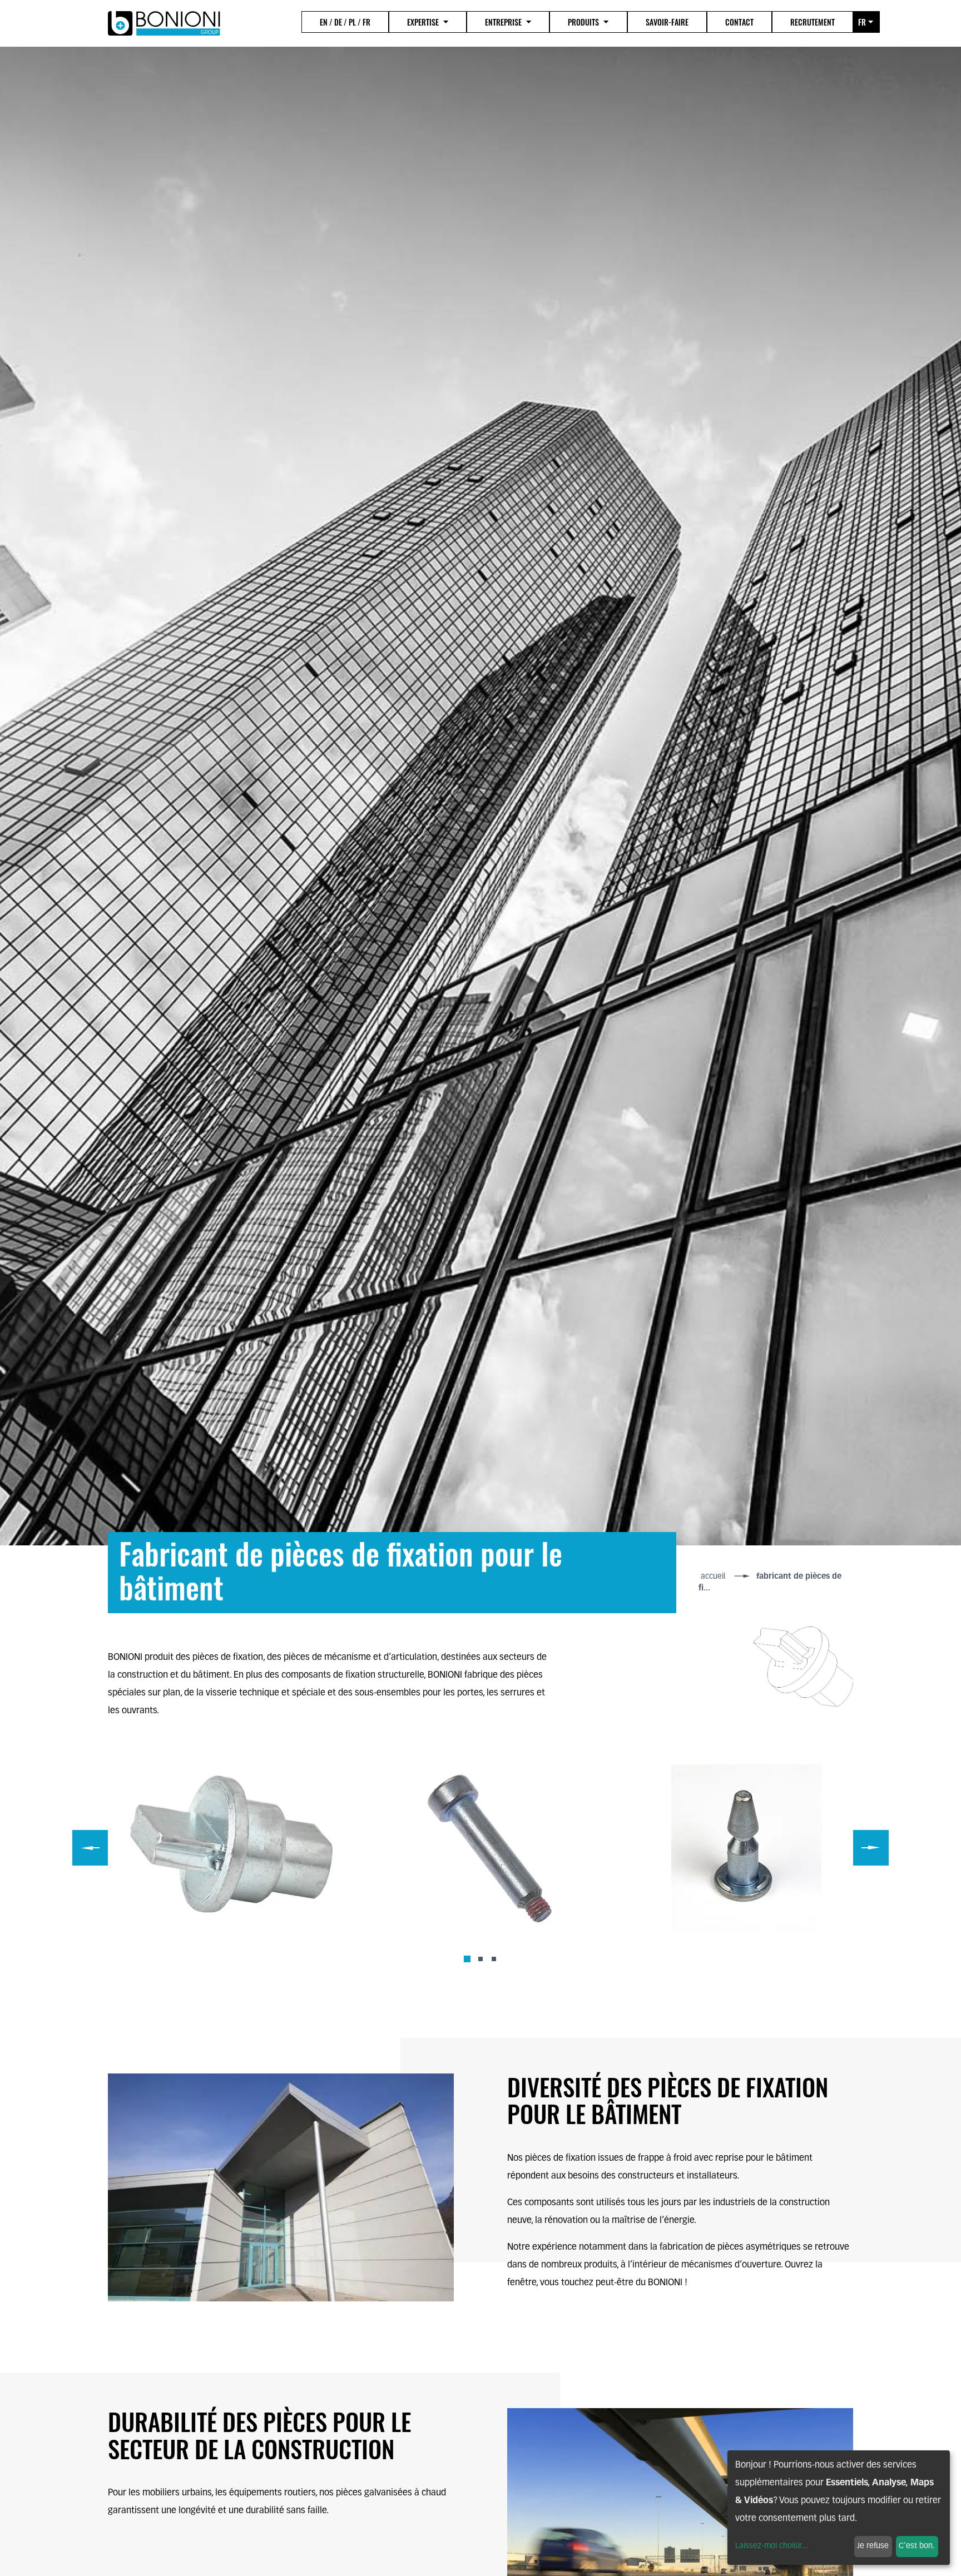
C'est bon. (917, 2546)
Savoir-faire (667, 22)
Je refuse (873, 2546)
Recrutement (813, 22)
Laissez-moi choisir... (772, 2546)
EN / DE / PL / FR (345, 22)
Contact (739, 22)
